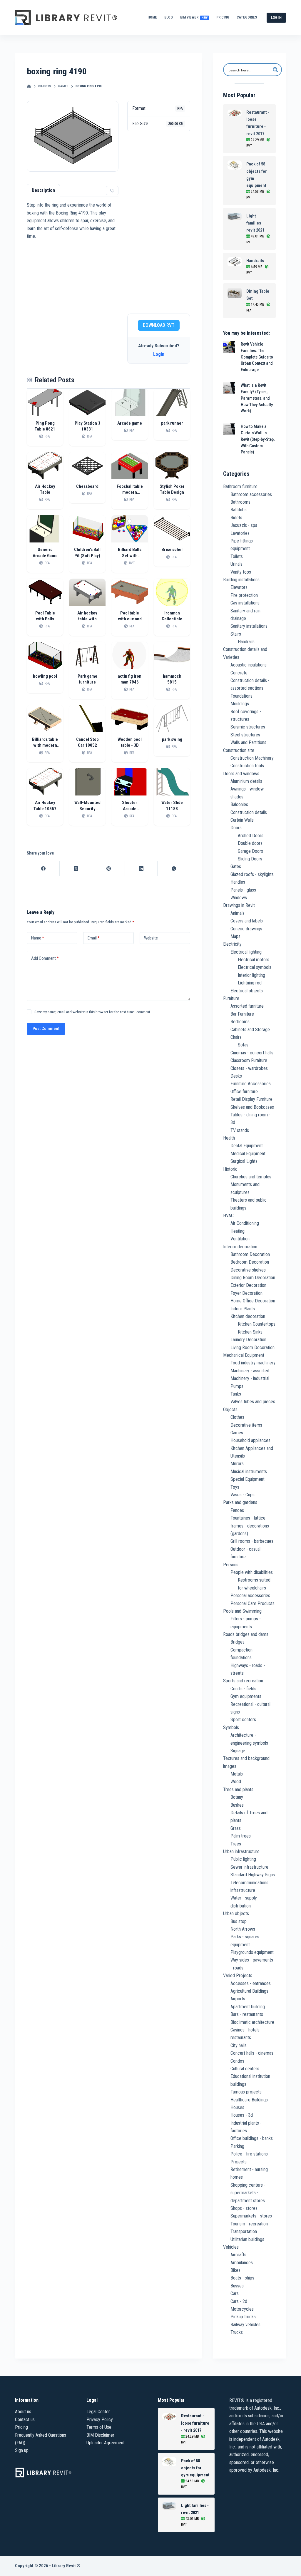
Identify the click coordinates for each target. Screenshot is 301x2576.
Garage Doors (250, 851)
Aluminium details (246, 781)
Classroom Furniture (249, 1060)
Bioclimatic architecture (252, 2022)
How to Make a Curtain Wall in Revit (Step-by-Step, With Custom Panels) (258, 439)
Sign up (22, 2450)
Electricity (232, 944)
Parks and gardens (240, 1502)
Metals (237, 1774)
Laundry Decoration (248, 1340)
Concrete (239, 673)
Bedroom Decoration (250, 1262)
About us (23, 2412)
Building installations (241, 580)
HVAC (228, 1216)
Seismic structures (248, 727)
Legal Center (98, 2412)
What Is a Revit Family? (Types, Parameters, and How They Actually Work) (257, 398)
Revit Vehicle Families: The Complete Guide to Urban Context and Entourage (257, 357)
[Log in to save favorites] (112, 191)
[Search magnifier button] (275, 70)
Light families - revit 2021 (255, 223)
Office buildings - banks (252, 2138)
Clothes (237, 1417)
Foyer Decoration (246, 1293)
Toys (235, 1487)
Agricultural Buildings (249, 1991)
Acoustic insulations (249, 665)
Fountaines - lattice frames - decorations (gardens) (250, 1526)
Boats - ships (242, 2278)
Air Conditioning (245, 1223)
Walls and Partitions (248, 742)
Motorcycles (242, 2309)
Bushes (237, 1805)
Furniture (231, 998)
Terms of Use (99, 2427)
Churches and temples (251, 1177)
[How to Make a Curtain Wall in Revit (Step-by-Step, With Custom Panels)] (229, 429)
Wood (236, 1782)
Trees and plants (238, 1789)
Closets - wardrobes (249, 1068)
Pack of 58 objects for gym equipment (257, 175)
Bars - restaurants (247, 2014)
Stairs (236, 634)
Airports (238, 1999)
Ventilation (240, 1239)
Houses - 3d (242, 2115)
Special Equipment (248, 1479)
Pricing (223, 17)
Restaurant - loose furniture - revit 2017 (258, 123)
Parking (237, 2146)
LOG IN (276, 17)
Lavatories (240, 533)
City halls (239, 2045)
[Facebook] (43, 869)
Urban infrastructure (241, 1851)
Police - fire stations (249, 2154)
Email (94, 938)
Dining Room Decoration (253, 1278)
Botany (237, 1797)
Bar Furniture (242, 1014)
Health (229, 1138)
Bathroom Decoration (250, 1254)
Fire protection (244, 595)
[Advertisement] (159, 222)
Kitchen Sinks (250, 1332)
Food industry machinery (253, 1363)
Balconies (239, 804)
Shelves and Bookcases (252, 1107)
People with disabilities (252, 1572)
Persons (231, 1565)
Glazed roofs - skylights (252, 874)
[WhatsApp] (174, 869)
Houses (237, 2107)
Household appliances (250, 1440)
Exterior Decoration (248, 1285)
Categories (247, 17)
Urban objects (236, 1913)
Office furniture (244, 1092)
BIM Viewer (194, 17)
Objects (230, 1410)
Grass (236, 1828)
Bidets (236, 518)
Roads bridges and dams (246, 1634)
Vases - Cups (243, 1495)
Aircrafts (238, 2255)
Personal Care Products (252, 1603)
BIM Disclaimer (100, 2435)
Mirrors (237, 1464)
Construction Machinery (252, 758)
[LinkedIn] (141, 869)
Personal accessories (250, 1596)
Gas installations (245, 603)
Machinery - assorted (250, 1371)
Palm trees (241, 1836)
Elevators (239, 587)
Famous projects (246, 2092)
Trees (236, 1844)
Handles (238, 882)
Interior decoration (240, 1247)
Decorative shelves (248, 1270)
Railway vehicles (245, 2325)
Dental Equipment (247, 1146)
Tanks (236, 1394)
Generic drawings (246, 929)
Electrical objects (247, 991)
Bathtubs (239, 510)
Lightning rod (250, 983)
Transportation (244, 2231)
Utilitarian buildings (247, 2239)
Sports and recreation (243, 1681)
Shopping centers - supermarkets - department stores (248, 2193)
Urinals (236, 564)
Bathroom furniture (240, 486)
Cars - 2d (239, 2301)
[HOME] (29, 87)
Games (237, 1433)
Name (38, 938)
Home (152, 17)
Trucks (237, 2332)
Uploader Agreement (106, 2443)
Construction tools (247, 766)
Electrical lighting (246, 952)
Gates (236, 866)
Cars (235, 2293)
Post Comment (46, 1029)
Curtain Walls (242, 820)
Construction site (239, 750)
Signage (238, 1751)
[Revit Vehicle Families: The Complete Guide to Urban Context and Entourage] (229, 347)
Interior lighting (251, 975)
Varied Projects (238, 1975)
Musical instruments (249, 1472)
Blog (169, 17)
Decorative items (246, 1425)
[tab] (43, 190)
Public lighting (243, 1859)
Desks (236, 1076)
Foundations (241, 696)
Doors (236, 828)
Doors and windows (241, 774)
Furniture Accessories (251, 1084)
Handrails (255, 261)
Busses (237, 2286)
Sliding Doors (250, 859)
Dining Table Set (258, 295)
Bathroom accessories (251, 494)
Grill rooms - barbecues (252, 1541)
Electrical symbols (255, 967)
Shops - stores (244, 2208)
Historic (230, 1169)
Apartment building (248, 2007)
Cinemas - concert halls (252, 1053)
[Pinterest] (109, 869)
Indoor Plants (243, 1309)
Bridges (238, 1642)
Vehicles (231, 2247)
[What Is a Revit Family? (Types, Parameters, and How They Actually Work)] (229, 388)
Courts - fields (243, 1689)
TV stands (240, 1130)
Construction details (249, 812)
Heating (238, 1231)
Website (151, 938)
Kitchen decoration (248, 1316)
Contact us (25, 2420)
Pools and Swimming (242, 1611)
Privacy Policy (100, 2420)
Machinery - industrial (250, 1378)
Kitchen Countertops (257, 1324)
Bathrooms (240, 502)
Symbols (231, 1727)
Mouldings (240, 704)
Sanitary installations (249, 626)
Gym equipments (246, 1696)
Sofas (243, 1045)
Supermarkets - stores (251, 2216)
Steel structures (245, 735)
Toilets (237, 556)
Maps (235, 936)
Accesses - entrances (251, 1983)
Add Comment (45, 958)
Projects (239, 2162)
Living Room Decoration (252, 1348)
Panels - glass (243, 890)
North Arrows (243, 1929)
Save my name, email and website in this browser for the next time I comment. (93, 1012)
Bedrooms (240, 1022)
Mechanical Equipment (244, 1355)
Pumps (237, 1386)
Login (159, 354)
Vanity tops (241, 572)
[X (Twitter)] (76, 869)
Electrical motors (254, 960)
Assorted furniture (247, 1006)
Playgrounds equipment (252, 1952)
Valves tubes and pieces (253, 1402)
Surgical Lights (244, 1161)
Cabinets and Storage (250, 1030)
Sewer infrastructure (249, 1867)
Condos (237, 2061)
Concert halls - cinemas (252, 2053)
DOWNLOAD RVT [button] (159, 325)
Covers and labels (247, 921)
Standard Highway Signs (253, 1875)
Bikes (235, 2270)
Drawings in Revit (239, 905)
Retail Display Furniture (251, 1099)
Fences (237, 1510)
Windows (239, 898)
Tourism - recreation (249, 2224)
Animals (238, 913)
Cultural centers (245, 2069)
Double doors (250, 843)
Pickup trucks (243, 2317)
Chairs (236, 1037)
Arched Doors (251, 836)
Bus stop (239, 1921)
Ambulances (242, 2263)
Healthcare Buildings (249, 2100)
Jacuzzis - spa (244, 525)
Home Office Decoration (253, 1301)
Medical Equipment (248, 1154)
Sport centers (243, 1720)
